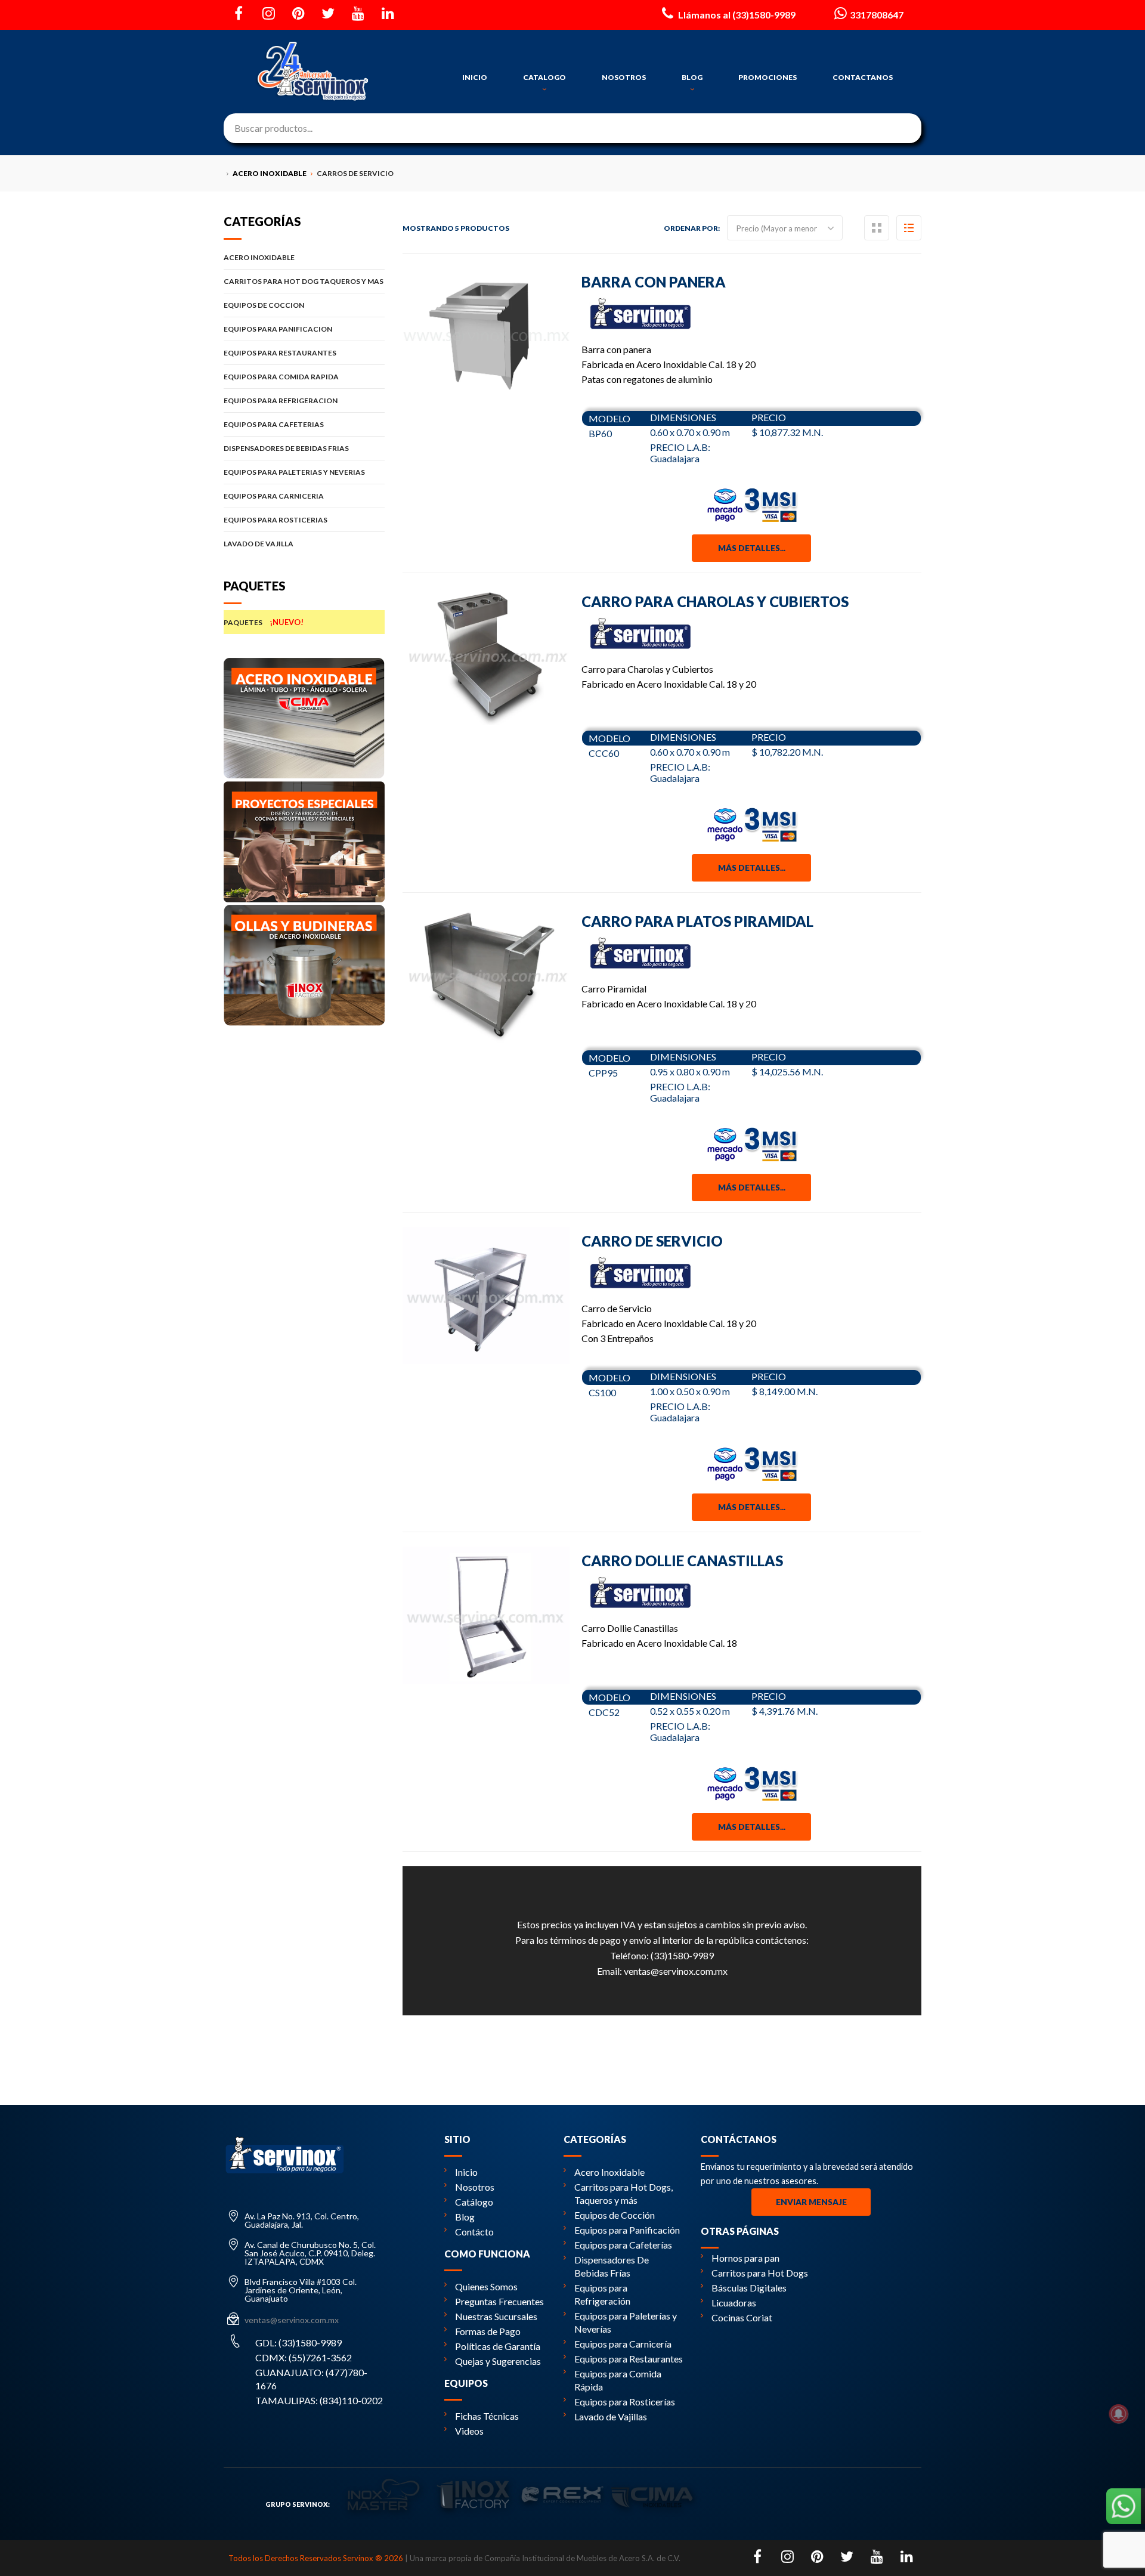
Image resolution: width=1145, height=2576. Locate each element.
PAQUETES (264, 622)
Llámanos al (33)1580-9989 (736, 15)
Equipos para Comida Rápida (618, 2380)
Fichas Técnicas (487, 2416)
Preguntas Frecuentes (499, 2301)
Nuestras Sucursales (496, 2316)
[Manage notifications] (1119, 2414)
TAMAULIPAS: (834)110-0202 (319, 2400)
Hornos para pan (745, 2258)
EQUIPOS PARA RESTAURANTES (280, 353)
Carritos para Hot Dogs (760, 2273)
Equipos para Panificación (627, 2230)
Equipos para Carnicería (623, 2344)
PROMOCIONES (768, 77)
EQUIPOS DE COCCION (264, 305)
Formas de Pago (488, 2331)
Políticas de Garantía (498, 2346)
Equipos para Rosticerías (625, 2402)
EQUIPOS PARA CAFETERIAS (274, 424)
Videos (469, 2431)
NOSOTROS (624, 77)
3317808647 (877, 15)
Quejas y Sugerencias (498, 2361)
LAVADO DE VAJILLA (259, 544)
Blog (465, 2217)
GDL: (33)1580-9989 (298, 2342)
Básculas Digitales (749, 2288)
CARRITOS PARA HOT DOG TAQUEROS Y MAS (304, 281)
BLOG (692, 77)
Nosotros (475, 2187)
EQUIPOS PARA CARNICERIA (274, 496)
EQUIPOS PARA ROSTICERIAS (276, 520)
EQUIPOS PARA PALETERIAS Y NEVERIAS (294, 472)
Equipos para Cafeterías (623, 2245)
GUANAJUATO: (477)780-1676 (311, 2379)
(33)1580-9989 (682, 1955)
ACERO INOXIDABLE (259, 257)
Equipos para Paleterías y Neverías (626, 2322)
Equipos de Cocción (615, 2215)
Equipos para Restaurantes (629, 2359)
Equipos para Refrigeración (602, 2294)
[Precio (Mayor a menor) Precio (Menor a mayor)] (785, 228)
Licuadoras (734, 2303)
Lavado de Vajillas (611, 2416)
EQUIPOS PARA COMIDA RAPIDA (281, 377)
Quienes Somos (486, 2286)
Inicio (466, 2172)
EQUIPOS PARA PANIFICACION (278, 329)
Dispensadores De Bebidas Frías (612, 2266)
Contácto (474, 2232)
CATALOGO (544, 77)
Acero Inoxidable (609, 2172)
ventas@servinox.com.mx (676, 1971)
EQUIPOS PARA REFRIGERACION (281, 401)
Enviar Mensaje (811, 2202)
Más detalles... (752, 548)
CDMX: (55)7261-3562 (304, 2357)
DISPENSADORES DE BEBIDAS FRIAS (286, 448)
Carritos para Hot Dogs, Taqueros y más (623, 2193)
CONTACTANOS (863, 77)
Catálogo (474, 2202)
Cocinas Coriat (742, 2317)
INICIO (475, 77)
